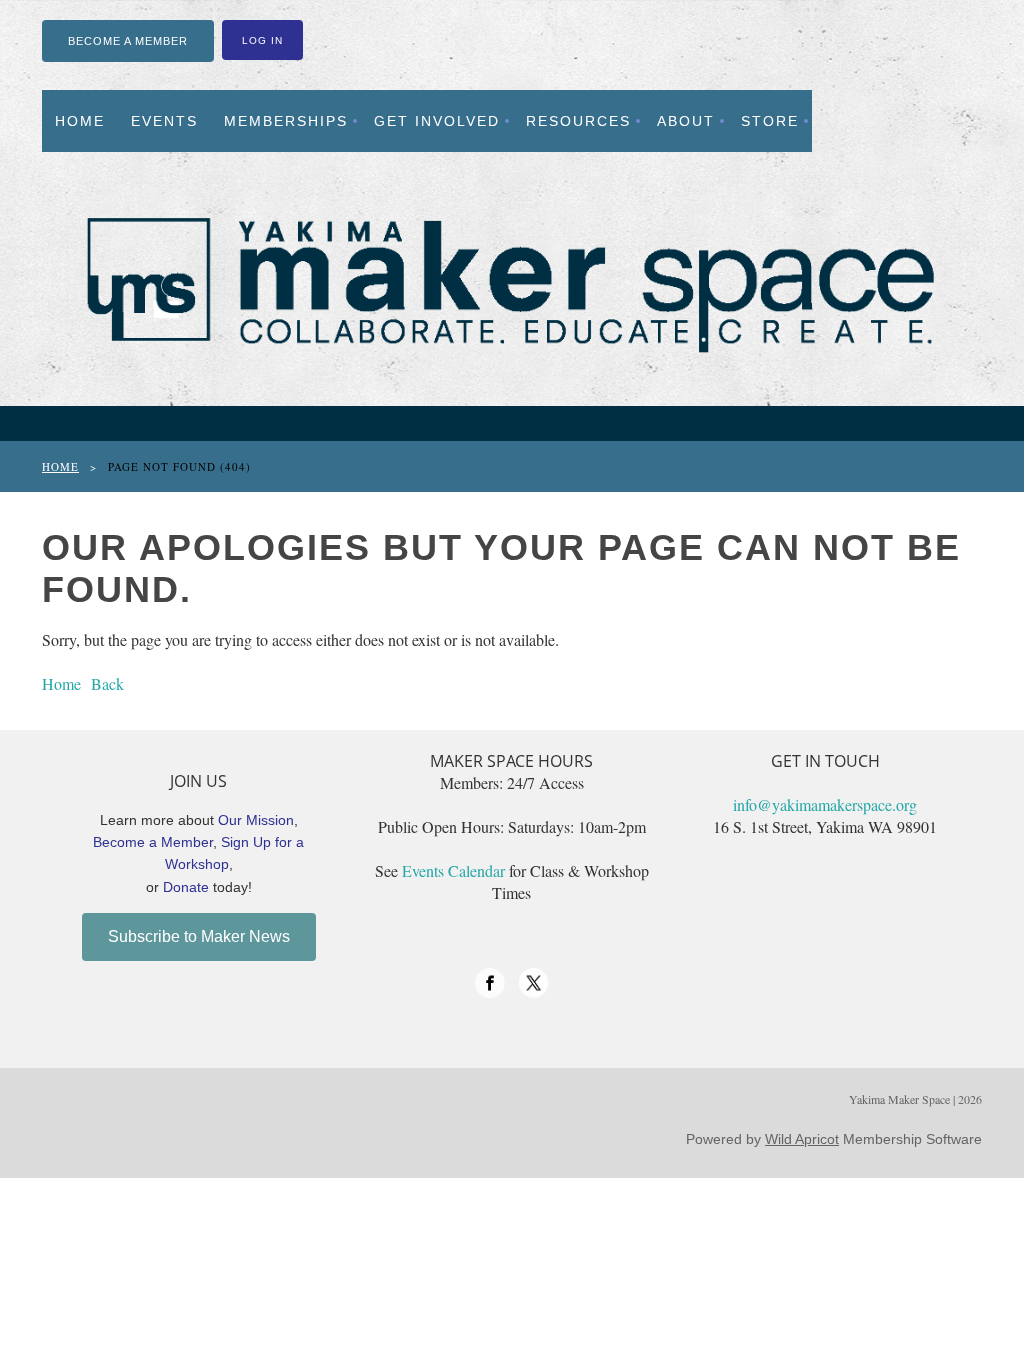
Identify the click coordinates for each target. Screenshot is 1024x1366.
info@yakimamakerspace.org (825, 804)
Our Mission (256, 820)
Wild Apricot (802, 1139)
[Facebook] (490, 983)
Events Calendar (453, 870)
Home (60, 466)
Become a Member (153, 842)
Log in (262, 40)
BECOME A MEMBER (128, 41)
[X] (534, 983)
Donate (186, 887)
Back (107, 683)
